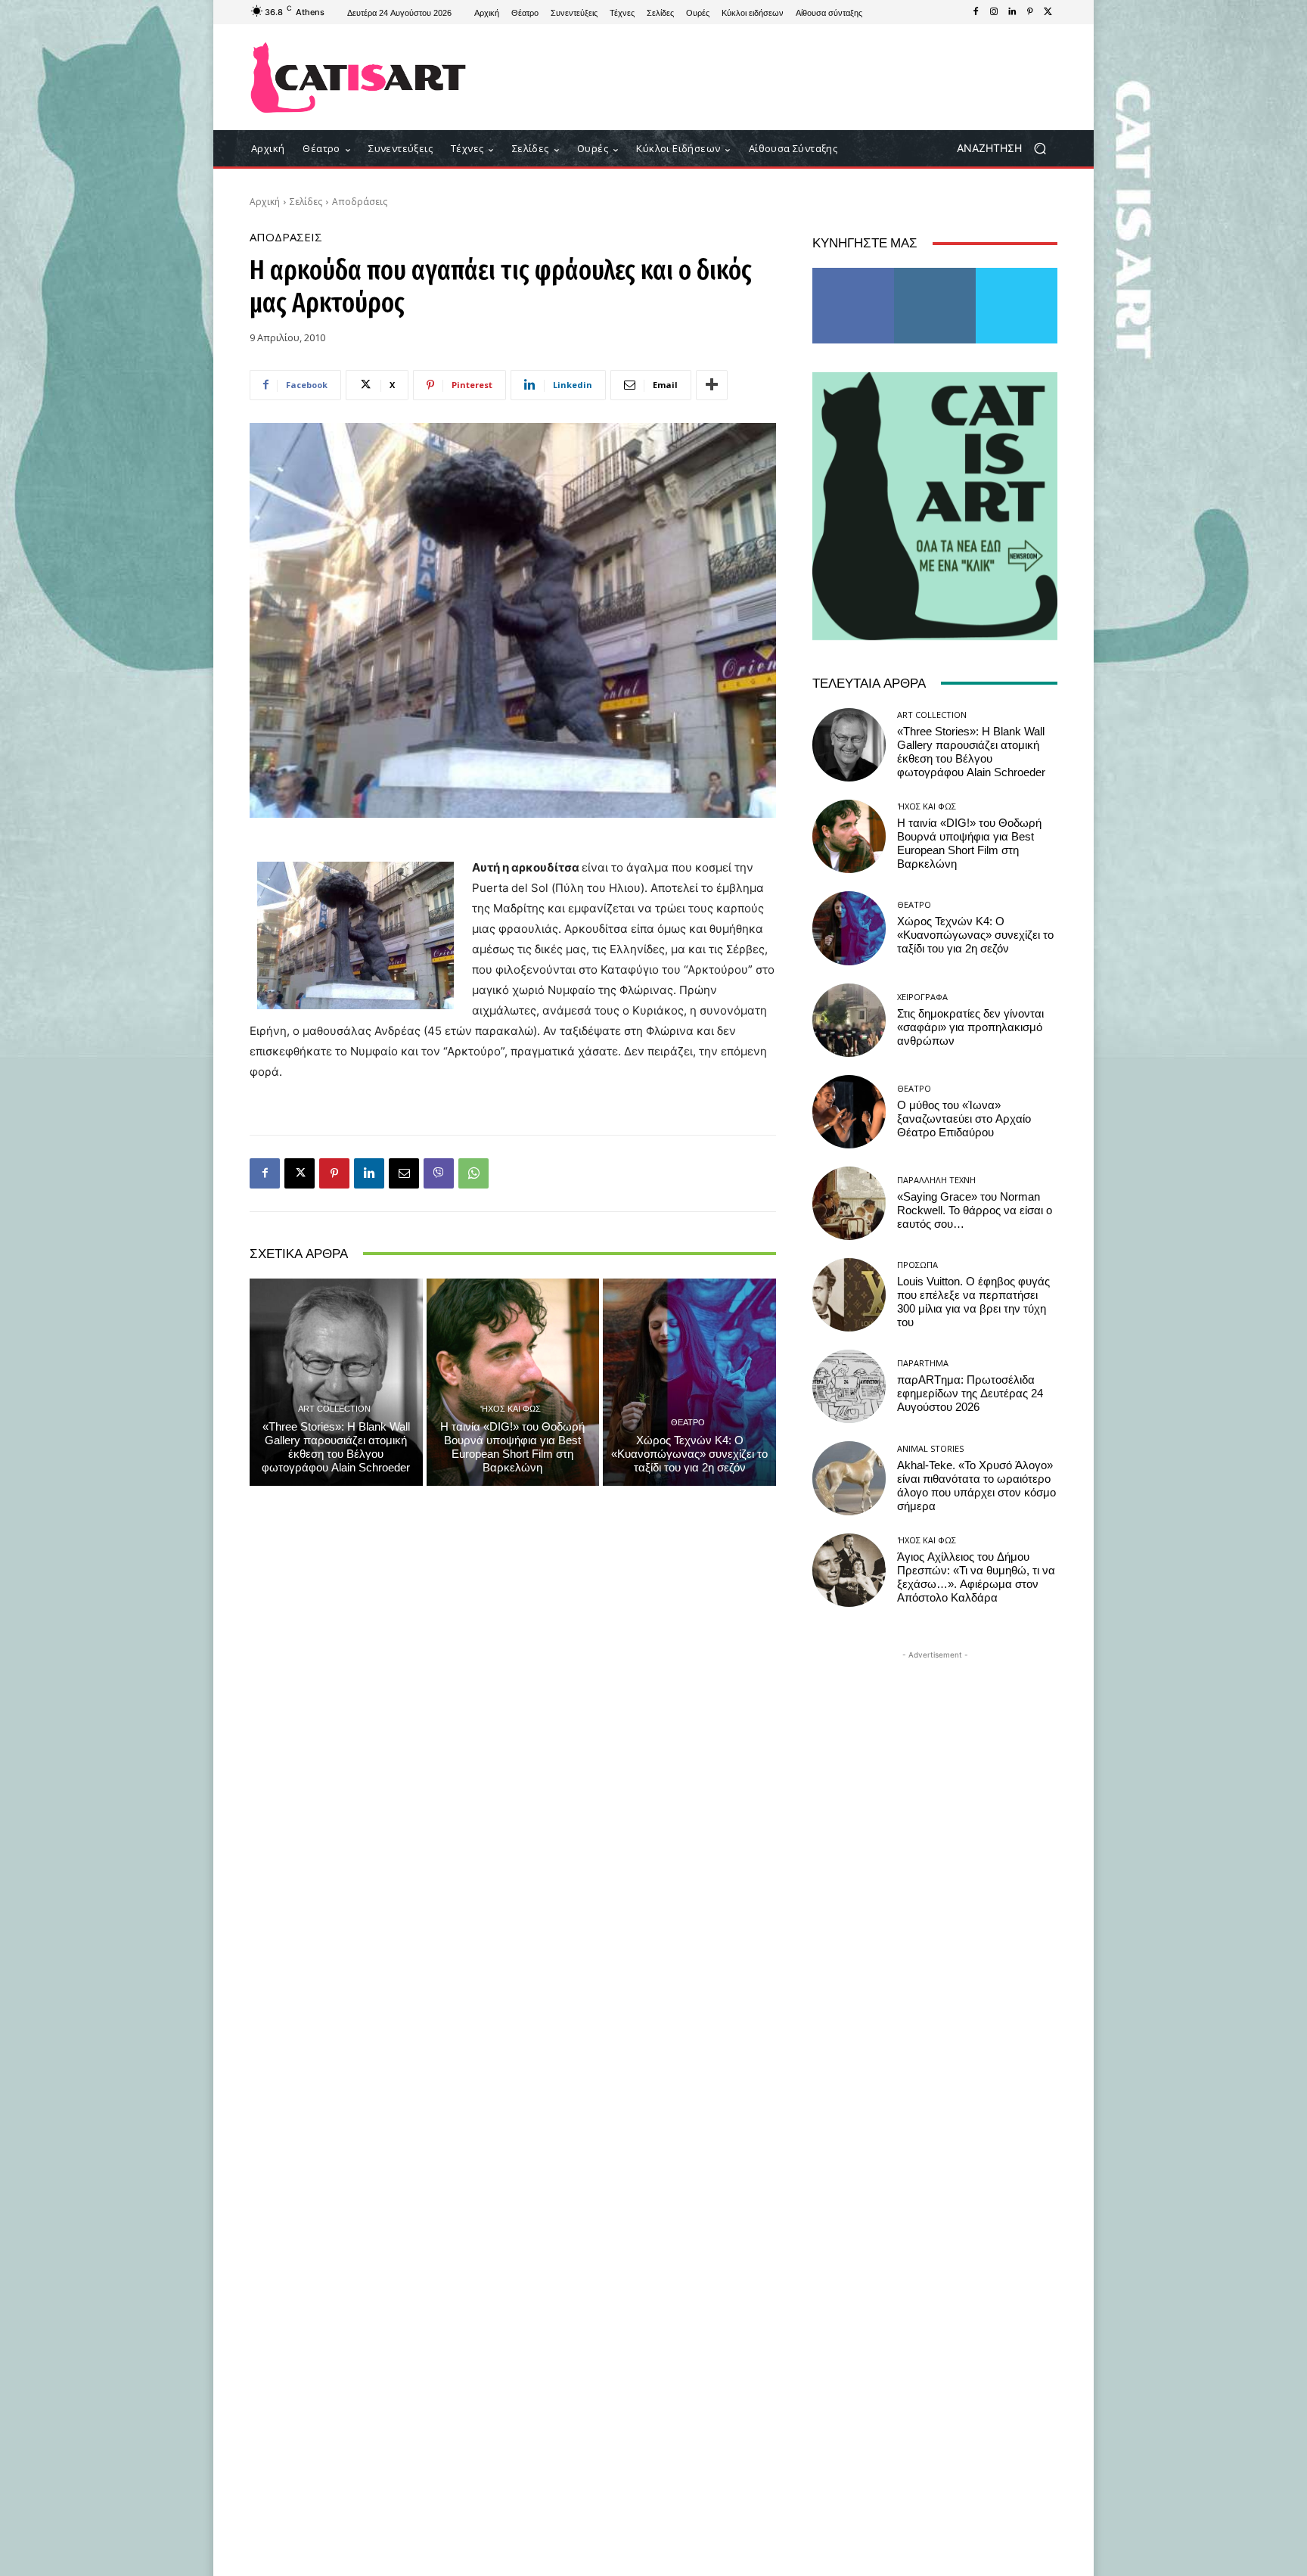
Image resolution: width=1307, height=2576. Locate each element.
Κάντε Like (853, 273)
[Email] (404, 1173)
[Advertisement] (778, 77)
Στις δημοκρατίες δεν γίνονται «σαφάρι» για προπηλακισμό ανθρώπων (970, 1027)
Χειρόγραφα (922, 997)
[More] (712, 385)
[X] (1048, 12)
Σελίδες (306, 202)
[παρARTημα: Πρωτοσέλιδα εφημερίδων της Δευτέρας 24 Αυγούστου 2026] (849, 1386)
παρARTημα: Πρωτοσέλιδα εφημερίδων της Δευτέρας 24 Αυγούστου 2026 (970, 1394)
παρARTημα (923, 1363)
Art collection (334, 1408)
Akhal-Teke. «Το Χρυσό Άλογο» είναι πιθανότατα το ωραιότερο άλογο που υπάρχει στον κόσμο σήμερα (976, 1486)
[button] (1007, 149)
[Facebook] (976, 12)
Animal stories (930, 1448)
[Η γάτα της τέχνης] (358, 78)
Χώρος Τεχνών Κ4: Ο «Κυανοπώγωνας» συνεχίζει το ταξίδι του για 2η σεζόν (689, 1454)
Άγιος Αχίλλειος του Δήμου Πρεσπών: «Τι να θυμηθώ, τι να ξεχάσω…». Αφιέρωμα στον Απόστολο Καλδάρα (976, 1577)
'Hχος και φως (511, 1408)
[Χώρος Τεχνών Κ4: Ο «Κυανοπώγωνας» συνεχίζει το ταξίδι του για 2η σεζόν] (689, 1382)
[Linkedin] (1012, 12)
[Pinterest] (1030, 12)
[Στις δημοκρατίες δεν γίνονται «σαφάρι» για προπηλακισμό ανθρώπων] (849, 1020)
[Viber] (439, 1173)
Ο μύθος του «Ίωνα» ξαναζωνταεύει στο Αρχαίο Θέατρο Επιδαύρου (964, 1119)
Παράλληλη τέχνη (936, 1180)
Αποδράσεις (360, 202)
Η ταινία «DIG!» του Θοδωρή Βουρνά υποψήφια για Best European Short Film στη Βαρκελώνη (512, 1447)
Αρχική (265, 202)
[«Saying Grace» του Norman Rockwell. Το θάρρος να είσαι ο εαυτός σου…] (849, 1203)
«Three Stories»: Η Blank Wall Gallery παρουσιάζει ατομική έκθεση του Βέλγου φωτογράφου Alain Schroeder (336, 1447)
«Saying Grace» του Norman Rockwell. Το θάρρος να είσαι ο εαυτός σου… (975, 1210)
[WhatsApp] (473, 1173)
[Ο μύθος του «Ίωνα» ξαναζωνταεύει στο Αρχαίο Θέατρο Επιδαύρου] (849, 1112)
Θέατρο (688, 1422)
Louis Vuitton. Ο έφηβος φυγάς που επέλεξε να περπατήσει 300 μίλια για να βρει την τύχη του (973, 1302)
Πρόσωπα (917, 1265)
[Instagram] (994, 12)
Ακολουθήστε (935, 273)
